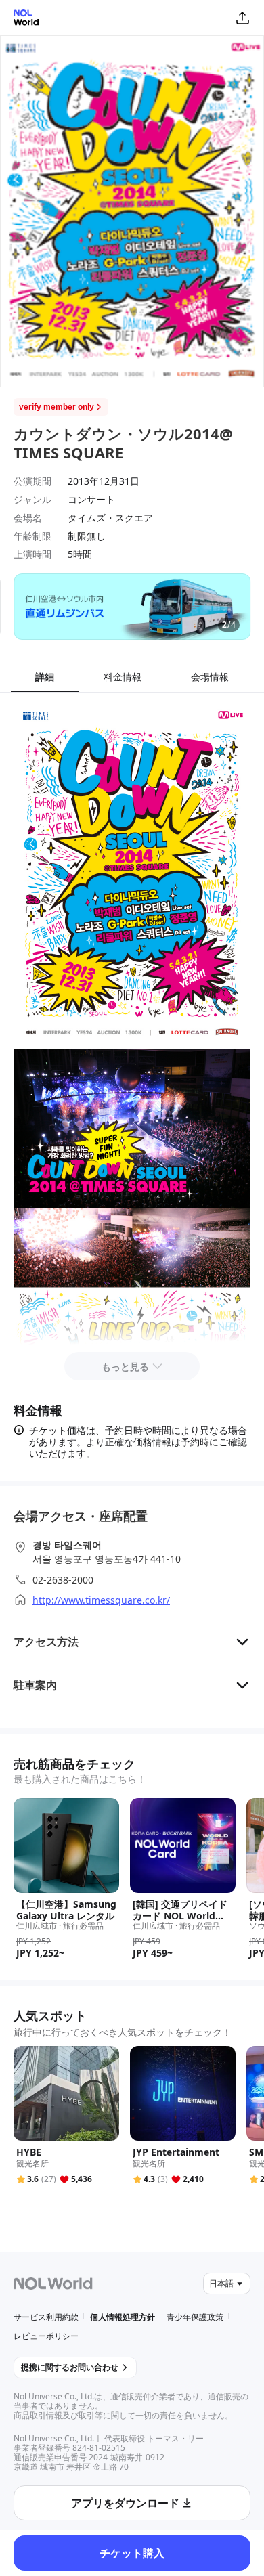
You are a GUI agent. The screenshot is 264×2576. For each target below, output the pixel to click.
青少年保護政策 (195, 2317)
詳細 (45, 677)
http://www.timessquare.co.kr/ (101, 1600)
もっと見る (125, 1367)
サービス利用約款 (46, 2317)
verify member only (57, 407)
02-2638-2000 (63, 1580)
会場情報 (210, 677)
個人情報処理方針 (123, 2317)
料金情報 (123, 677)
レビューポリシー (46, 2336)
